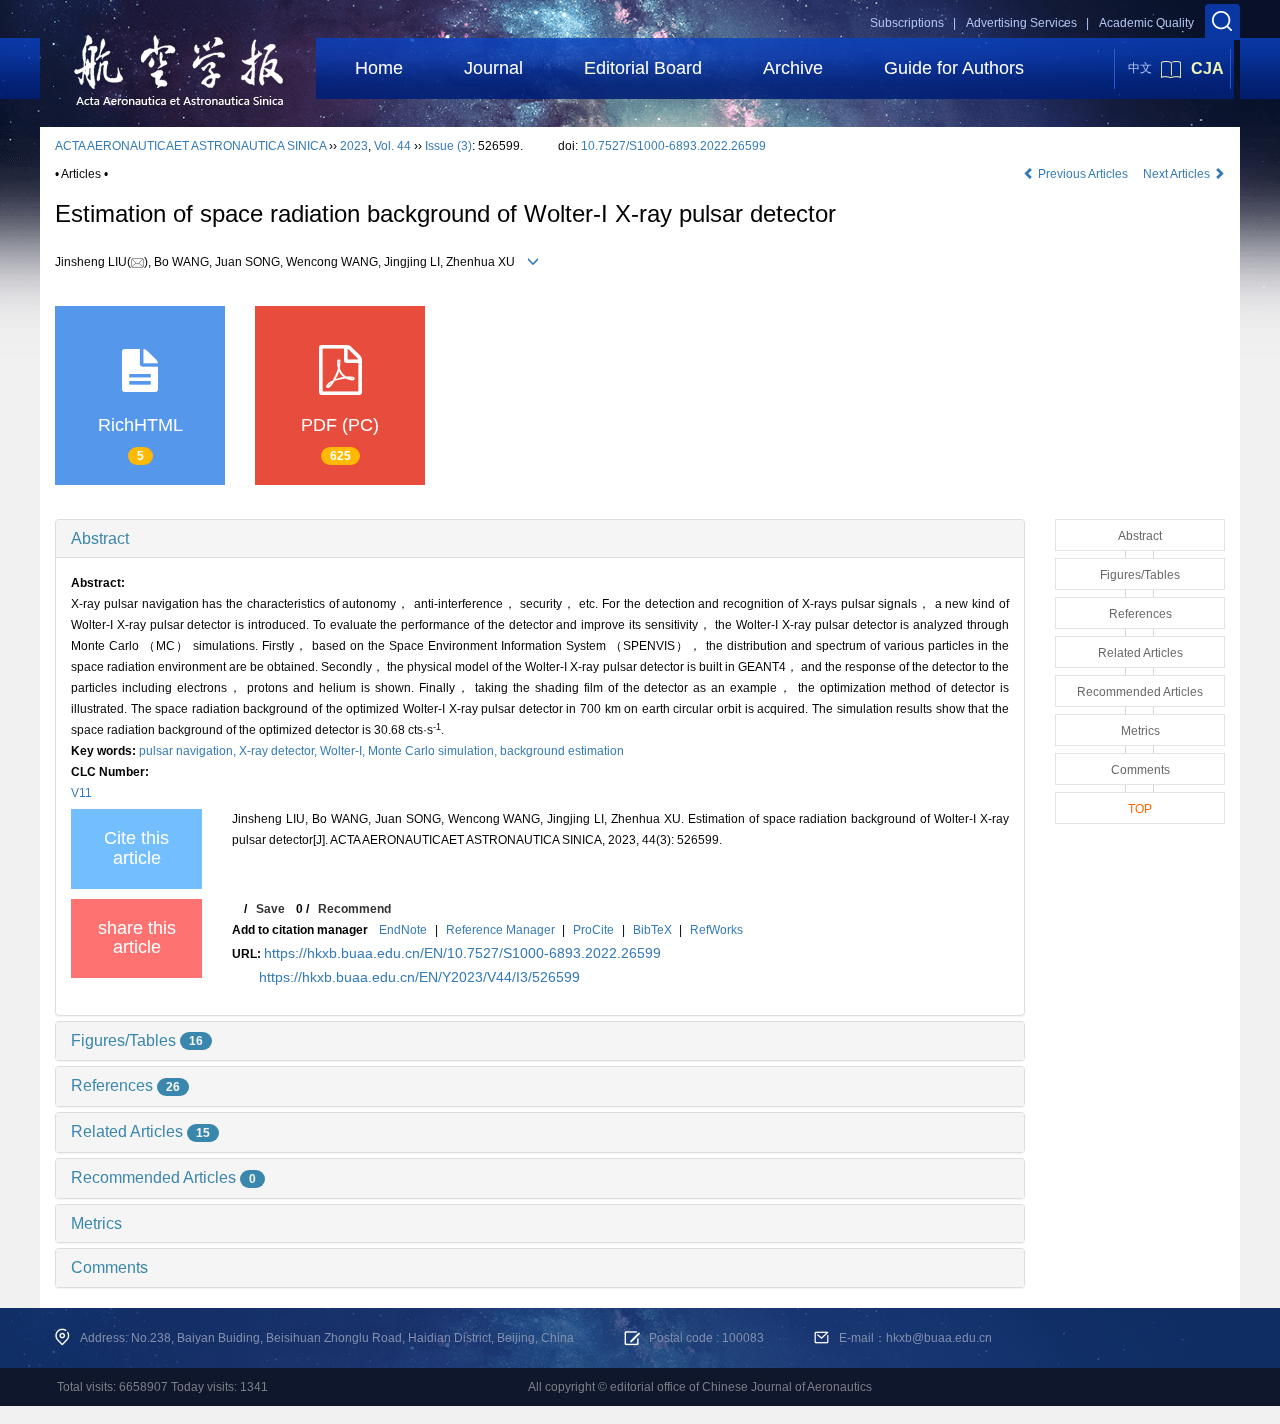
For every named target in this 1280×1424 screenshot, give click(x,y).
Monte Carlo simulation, (434, 751)
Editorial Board (643, 68)
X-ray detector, (279, 751)
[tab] (540, 539)
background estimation (562, 751)
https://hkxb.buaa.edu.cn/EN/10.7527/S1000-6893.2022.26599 (462, 953)
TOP (1140, 809)
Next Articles (1178, 174)
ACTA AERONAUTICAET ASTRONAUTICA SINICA (190, 146)
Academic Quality (1146, 23)
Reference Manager (500, 930)
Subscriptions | (913, 23)
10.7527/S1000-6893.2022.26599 (673, 146)
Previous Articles (1083, 174)
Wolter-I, (344, 751)
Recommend (354, 909)
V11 (81, 793)
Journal (493, 68)
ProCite (593, 930)
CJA (1207, 68)
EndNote (403, 930)
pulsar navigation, (189, 751)
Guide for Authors (954, 68)
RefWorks (716, 930)
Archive (793, 68)
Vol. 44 (392, 146)
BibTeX (652, 930)
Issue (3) (448, 146)
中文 (1140, 68)
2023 (354, 146)
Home (379, 68)
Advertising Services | (1027, 23)
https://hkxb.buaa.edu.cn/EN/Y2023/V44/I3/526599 (419, 977)
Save (270, 909)
